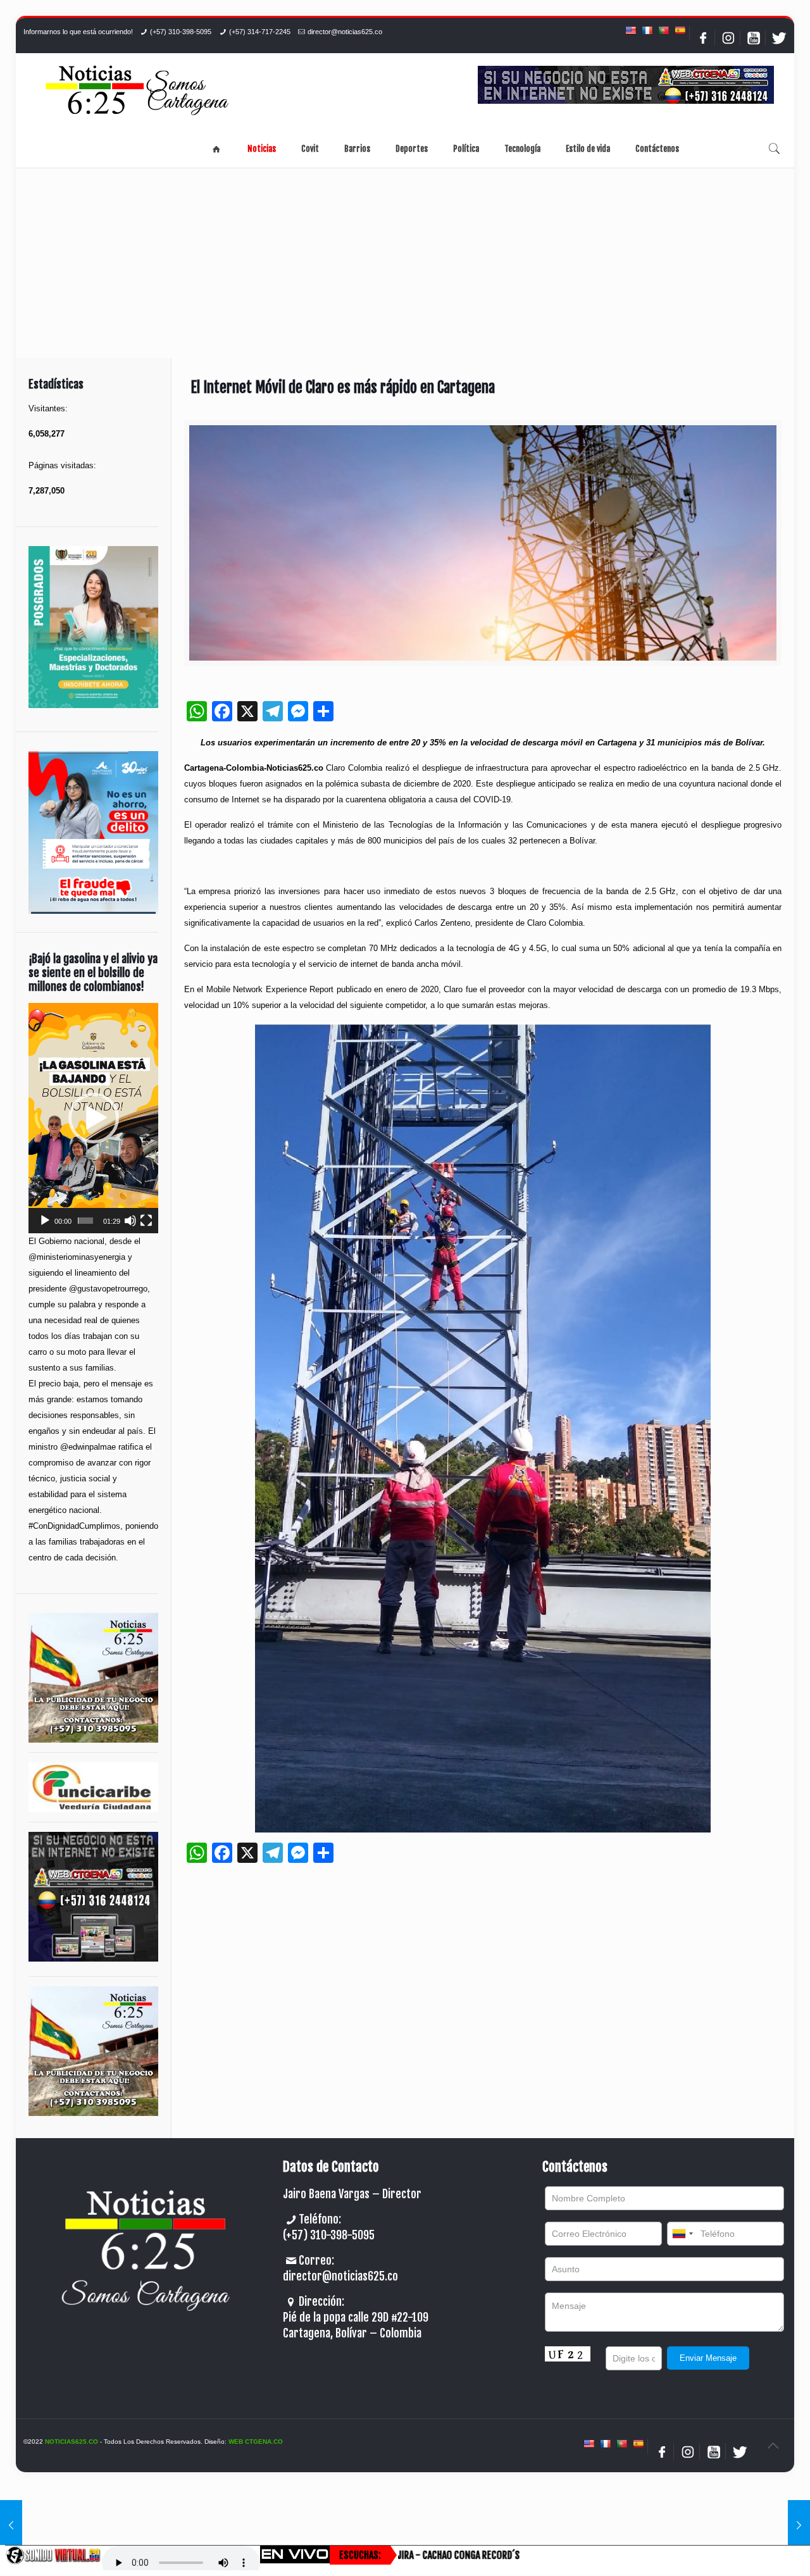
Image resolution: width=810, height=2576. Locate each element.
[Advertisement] (405, 263)
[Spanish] (680, 30)
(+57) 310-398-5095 (181, 32)
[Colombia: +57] (682, 2234)
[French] (647, 30)
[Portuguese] (663, 30)
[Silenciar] (130, 1221)
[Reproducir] (45, 1221)
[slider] (86, 1221)
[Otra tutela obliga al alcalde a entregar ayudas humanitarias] (799, 2525)
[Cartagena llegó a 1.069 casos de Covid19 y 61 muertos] (11, 2525)
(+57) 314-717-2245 (260, 32)
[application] (93, 1118)
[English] (630, 30)
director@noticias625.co (345, 32)
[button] (94, 1118)
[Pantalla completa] (146, 1221)
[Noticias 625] (137, 91)
